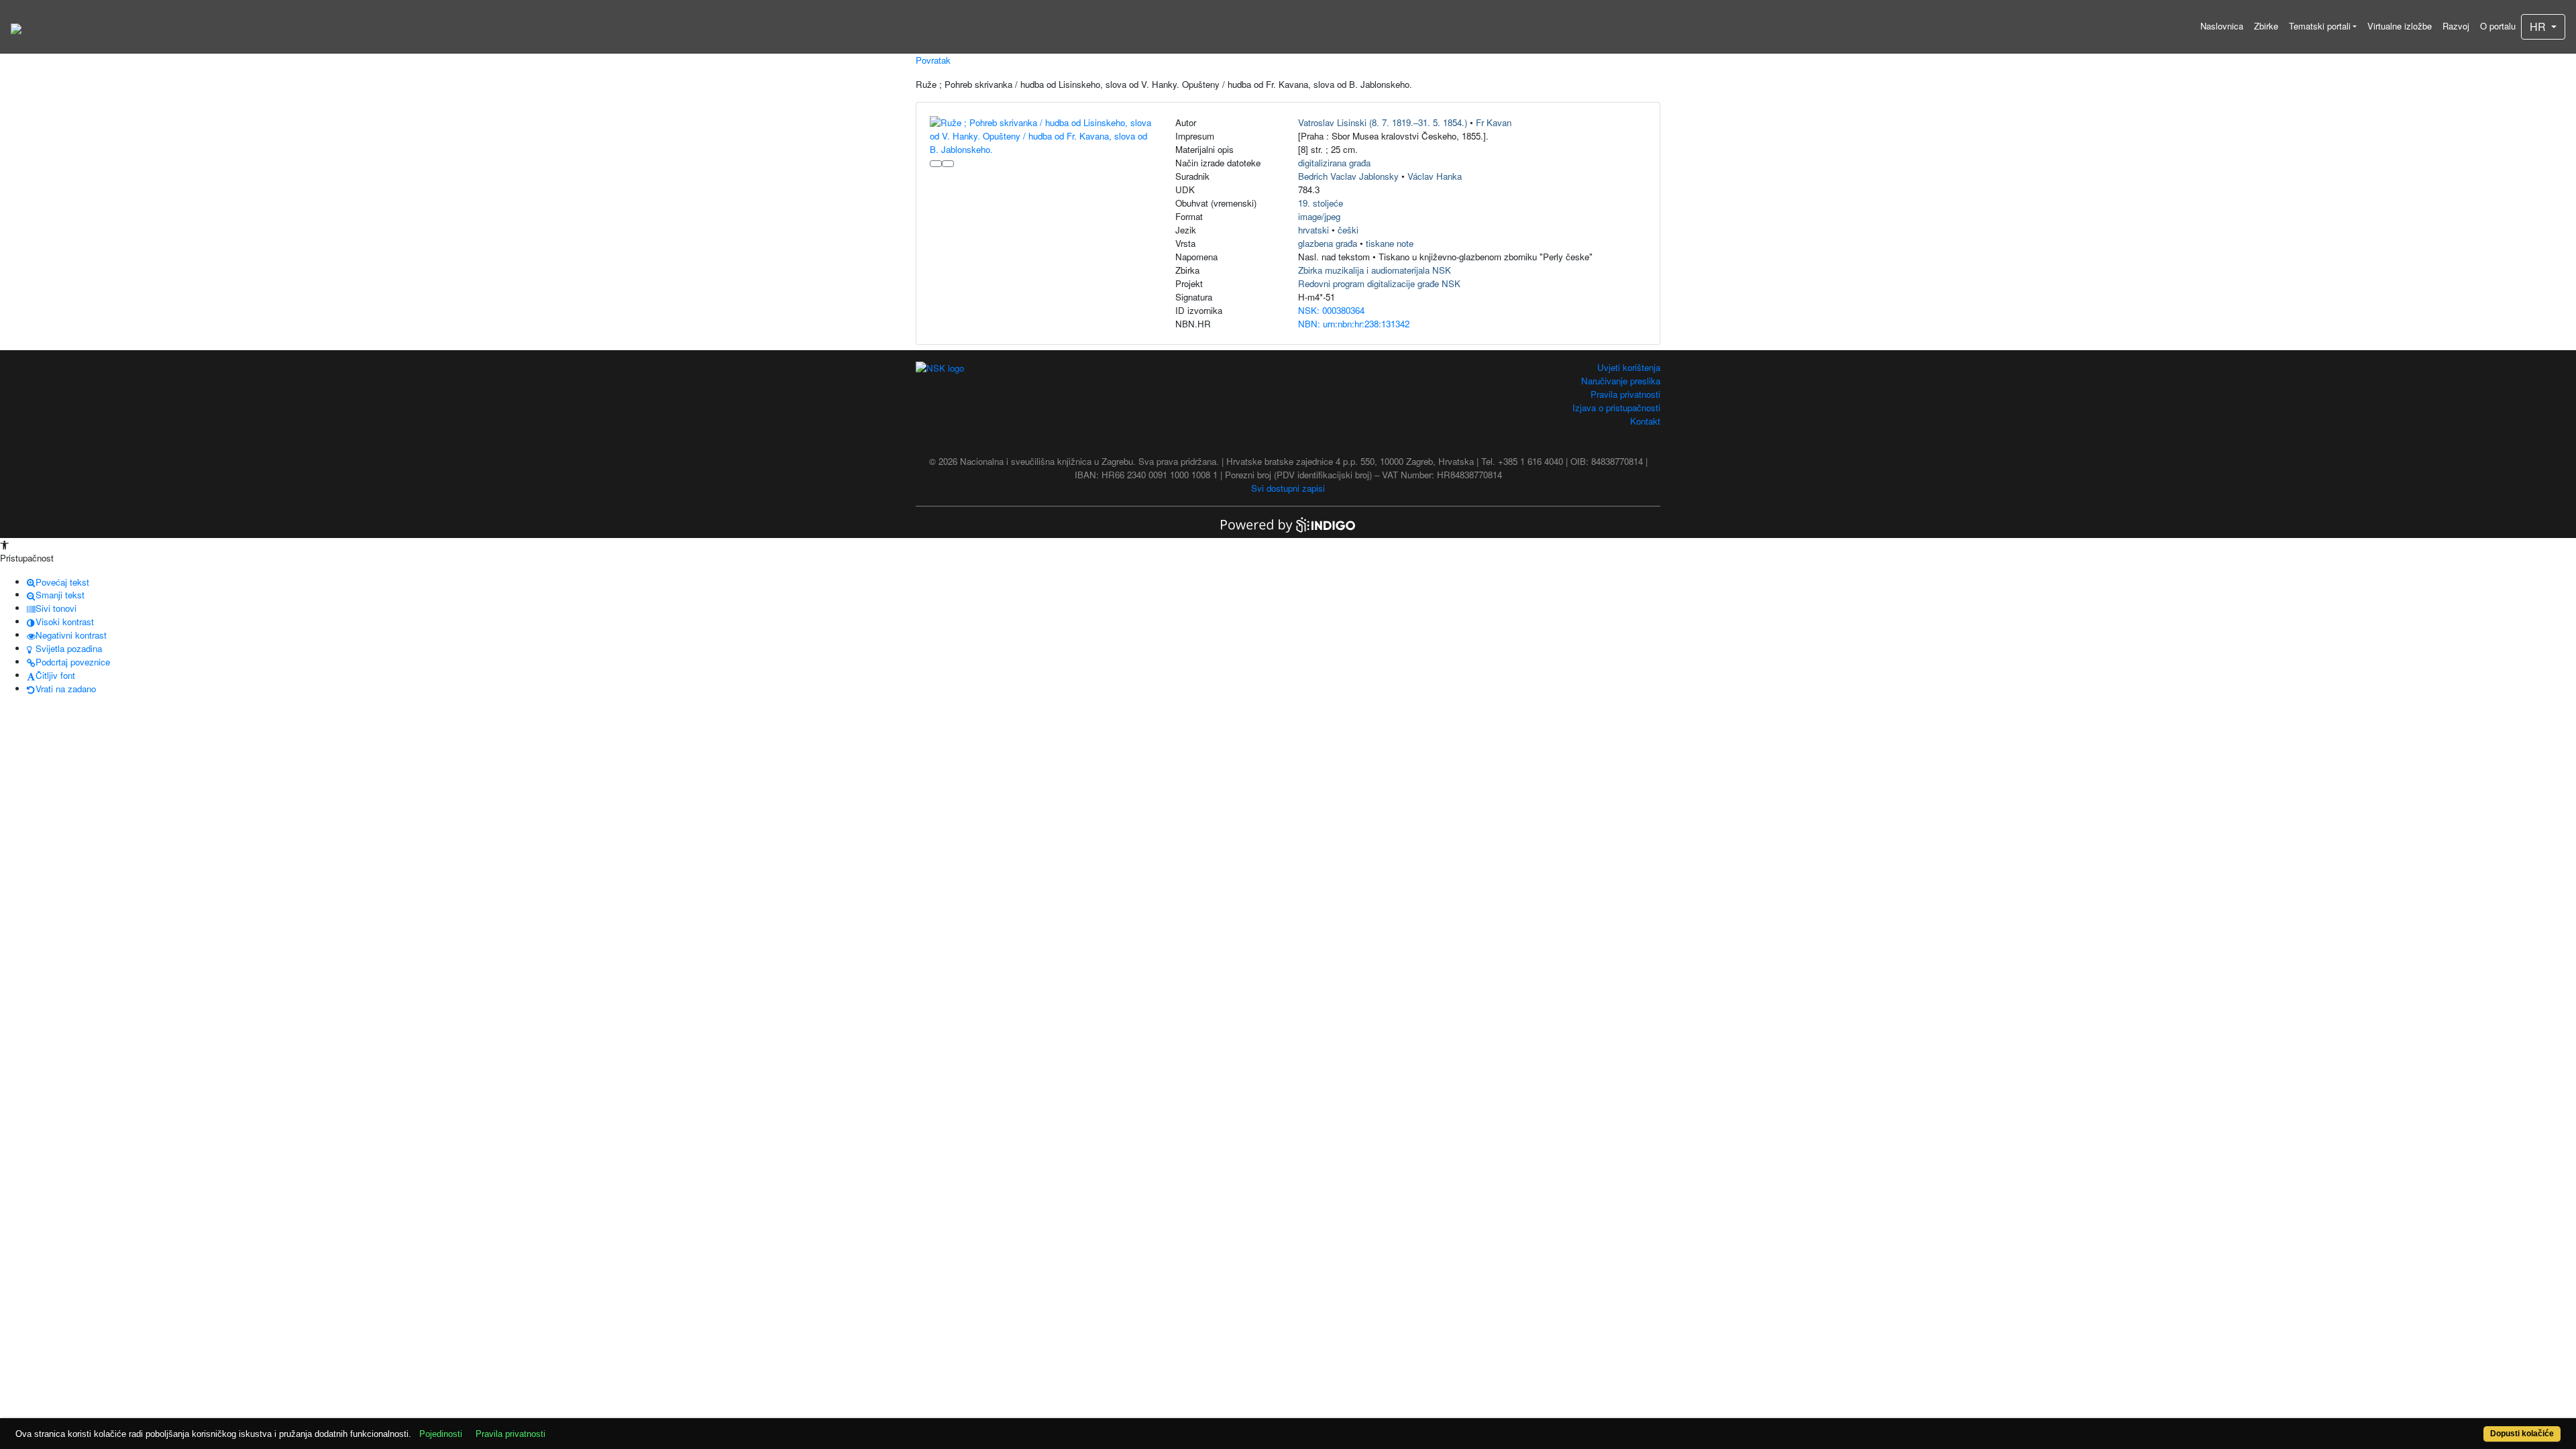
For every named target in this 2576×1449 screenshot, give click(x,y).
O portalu (2498, 26)
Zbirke (2266, 26)
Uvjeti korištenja (1629, 367)
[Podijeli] (948, 164)
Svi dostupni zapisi (1288, 488)
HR (2539, 26)
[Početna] (16, 27)
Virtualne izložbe (2400, 26)
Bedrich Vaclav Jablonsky (1348, 176)
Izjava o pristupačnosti (1616, 408)
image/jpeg (1319, 216)
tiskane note (1390, 243)
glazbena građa (1328, 243)
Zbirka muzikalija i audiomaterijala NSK (1375, 270)
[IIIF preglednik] (936, 164)
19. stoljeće (1321, 203)
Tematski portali (2320, 26)
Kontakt (1645, 421)
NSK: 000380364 (1331, 310)
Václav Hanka (1435, 176)
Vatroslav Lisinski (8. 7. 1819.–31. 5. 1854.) (1383, 122)
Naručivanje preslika (1621, 381)
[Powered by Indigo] (1288, 524)
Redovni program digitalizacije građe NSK (1379, 283)
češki (1348, 230)
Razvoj (2456, 26)
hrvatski (1313, 230)
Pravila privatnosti (1625, 394)
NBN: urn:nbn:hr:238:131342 (1354, 324)
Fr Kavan (1494, 122)
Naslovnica (2222, 26)
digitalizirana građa (1334, 163)
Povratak (933, 60)
